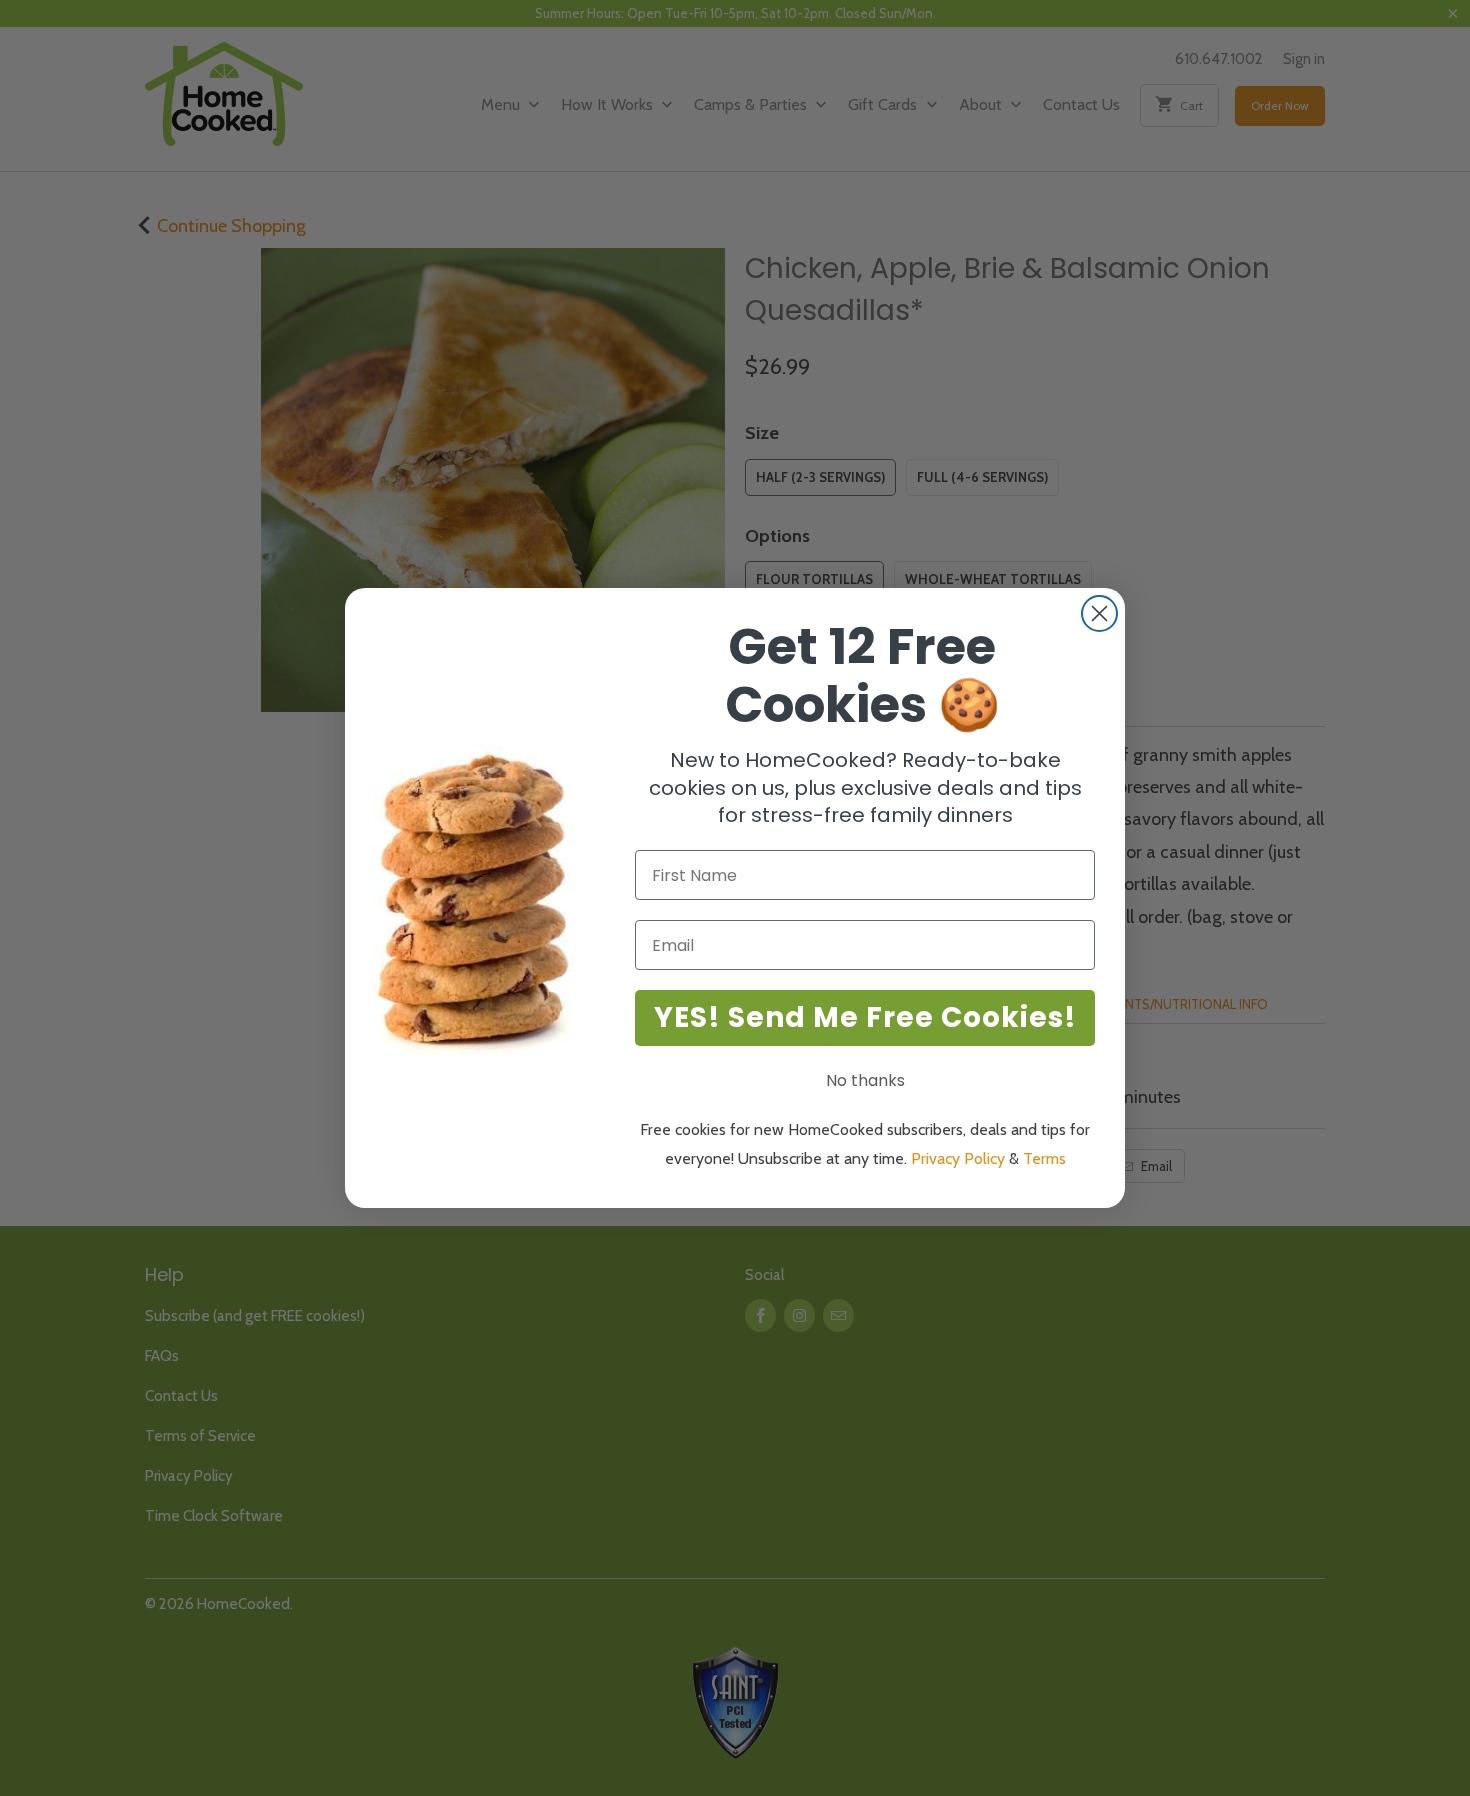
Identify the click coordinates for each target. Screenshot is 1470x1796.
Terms (1044, 1158)
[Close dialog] (1099, 613)
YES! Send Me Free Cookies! (865, 1017)
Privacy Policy (958, 1158)
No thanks (865, 1080)
